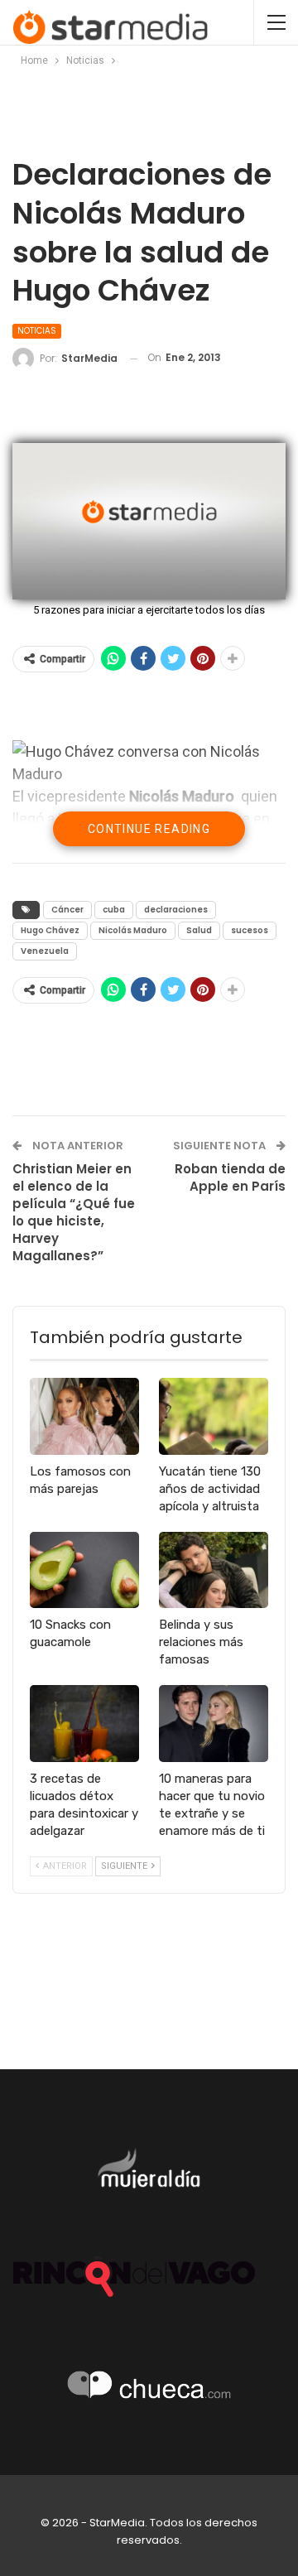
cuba (114, 910)
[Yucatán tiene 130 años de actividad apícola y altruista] (214, 1416)
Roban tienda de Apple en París (230, 1177)
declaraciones (176, 910)
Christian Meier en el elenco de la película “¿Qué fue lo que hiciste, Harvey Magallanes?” (74, 1212)
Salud (199, 930)
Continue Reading (149, 829)
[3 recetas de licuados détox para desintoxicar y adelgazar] (84, 1723)
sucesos (250, 930)
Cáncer (67, 910)
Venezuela (45, 951)
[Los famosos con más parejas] (84, 1416)
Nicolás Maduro (133, 930)
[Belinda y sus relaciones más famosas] (214, 1570)
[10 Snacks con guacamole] (84, 1570)
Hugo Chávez (50, 930)
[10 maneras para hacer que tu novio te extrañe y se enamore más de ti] (214, 1723)
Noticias (37, 331)
